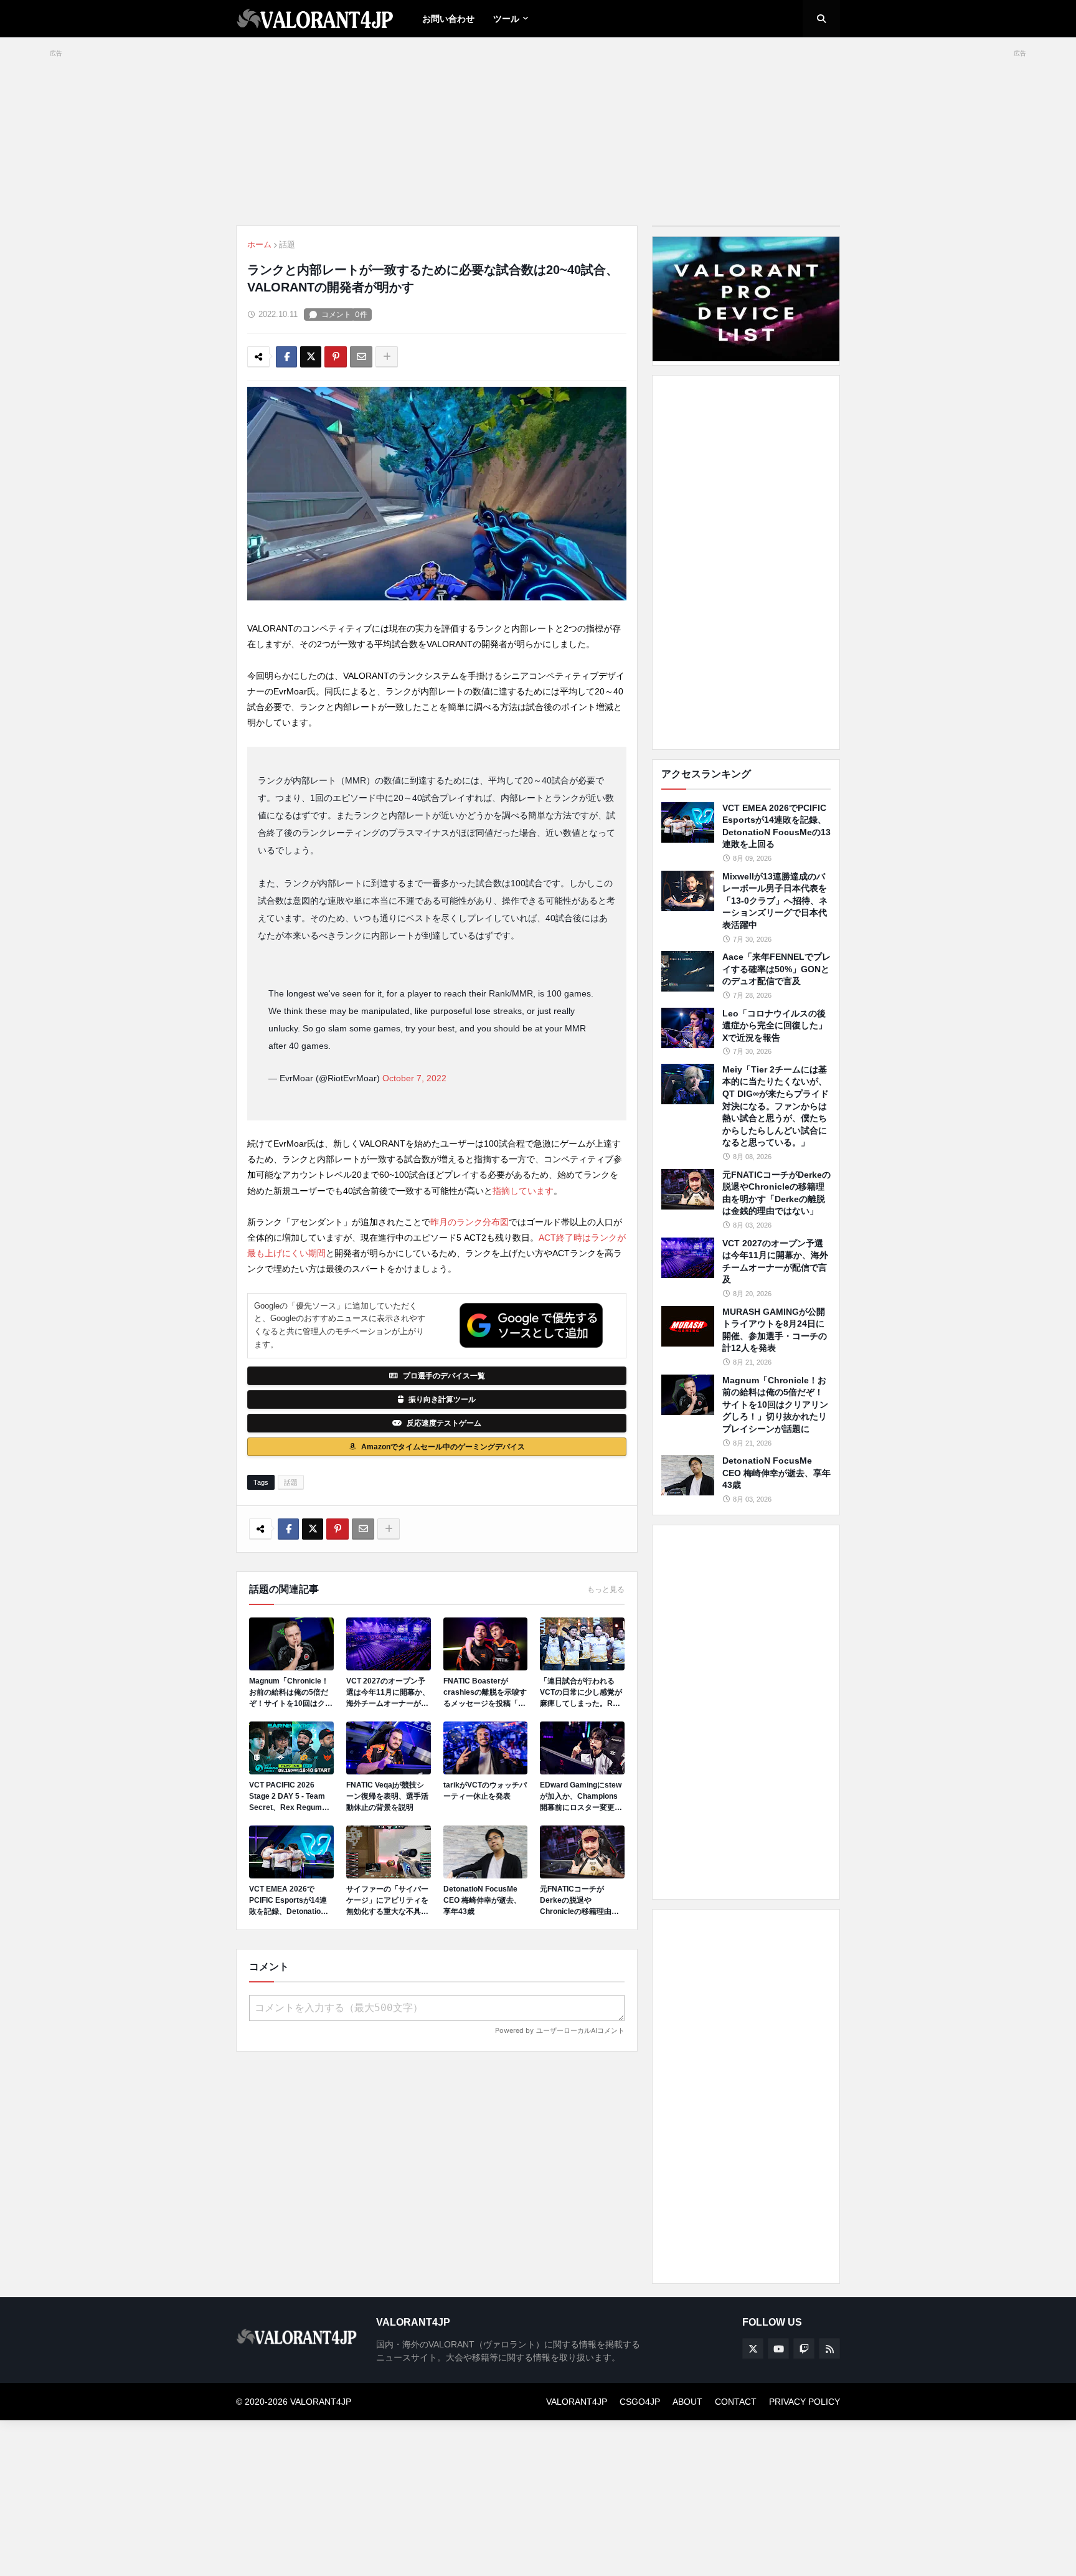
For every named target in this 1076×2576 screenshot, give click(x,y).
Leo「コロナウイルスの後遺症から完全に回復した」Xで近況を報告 (775, 1025)
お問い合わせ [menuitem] (448, 19)
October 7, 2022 (414, 1078)
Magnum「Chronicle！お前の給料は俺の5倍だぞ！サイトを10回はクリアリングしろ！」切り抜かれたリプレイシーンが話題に (291, 1693)
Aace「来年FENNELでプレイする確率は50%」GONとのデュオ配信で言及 (776, 969)
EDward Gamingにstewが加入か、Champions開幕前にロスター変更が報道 (581, 1797)
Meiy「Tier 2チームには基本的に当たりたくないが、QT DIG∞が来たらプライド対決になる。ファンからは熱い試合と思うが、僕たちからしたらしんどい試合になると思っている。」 (776, 1106)
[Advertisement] (746, 562)
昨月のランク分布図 (470, 1222)
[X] (311, 357)
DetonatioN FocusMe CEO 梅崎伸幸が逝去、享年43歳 (482, 1900)
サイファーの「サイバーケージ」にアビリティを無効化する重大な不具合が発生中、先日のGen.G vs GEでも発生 (387, 1901)
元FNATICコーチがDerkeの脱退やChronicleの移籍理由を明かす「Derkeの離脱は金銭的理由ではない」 (581, 1901)
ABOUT (687, 2402)
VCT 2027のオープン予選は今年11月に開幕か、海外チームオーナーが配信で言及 (388, 1693)
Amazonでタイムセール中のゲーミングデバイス (443, 1447)
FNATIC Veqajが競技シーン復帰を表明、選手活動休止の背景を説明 (387, 1796)
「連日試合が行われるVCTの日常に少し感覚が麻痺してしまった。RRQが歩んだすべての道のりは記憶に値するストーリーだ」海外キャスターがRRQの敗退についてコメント (582, 1693)
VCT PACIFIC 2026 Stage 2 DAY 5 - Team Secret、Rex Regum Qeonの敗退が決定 (287, 1797)
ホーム (259, 244)
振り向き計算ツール (442, 1399)
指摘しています (523, 1191)
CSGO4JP (640, 2402)
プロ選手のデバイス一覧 (444, 1376)
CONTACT (736, 2402)
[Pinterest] (336, 357)
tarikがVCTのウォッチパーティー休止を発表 (485, 1791)
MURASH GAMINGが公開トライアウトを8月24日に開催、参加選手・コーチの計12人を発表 (775, 1330)
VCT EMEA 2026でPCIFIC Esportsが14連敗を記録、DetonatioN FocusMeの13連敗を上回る (288, 1901)
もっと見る (606, 1589)
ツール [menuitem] (506, 19)
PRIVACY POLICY (805, 2402)
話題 (287, 244)
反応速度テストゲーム (444, 1423)
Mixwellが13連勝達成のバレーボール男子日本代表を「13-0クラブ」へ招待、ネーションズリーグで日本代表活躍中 (775, 901)
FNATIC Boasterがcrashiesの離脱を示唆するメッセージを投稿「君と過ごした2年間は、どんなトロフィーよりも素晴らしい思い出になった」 (485, 1693)
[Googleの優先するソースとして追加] (531, 1325)
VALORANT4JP (577, 2402)
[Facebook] (286, 357)
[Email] (361, 357)
